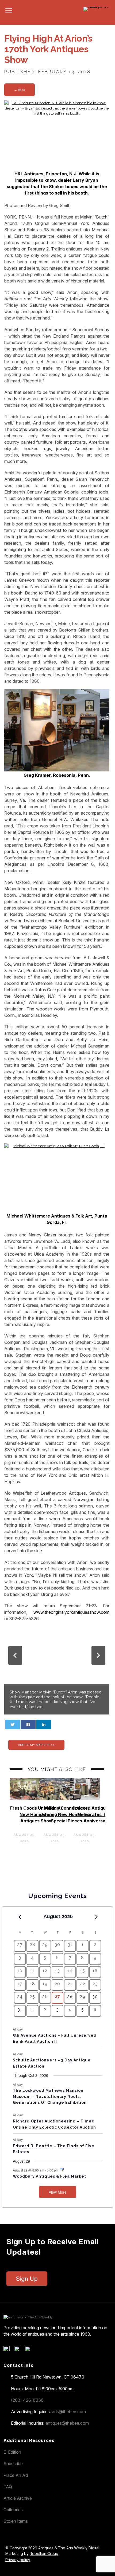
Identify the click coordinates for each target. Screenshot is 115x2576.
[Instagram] (30, 2350)
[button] (15, 1655)
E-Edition (12, 2452)
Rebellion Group (44, 2553)
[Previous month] (20, 1917)
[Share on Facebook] (28, 1724)
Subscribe (13, 2464)
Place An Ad (16, 2475)
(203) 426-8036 (27, 2400)
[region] (57, 1670)
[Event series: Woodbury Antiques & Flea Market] (62, 2170)
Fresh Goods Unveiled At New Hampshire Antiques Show (36, 1814)
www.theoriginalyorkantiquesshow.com (71, 1612)
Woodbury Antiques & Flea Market (49, 2176)
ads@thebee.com (69, 2412)
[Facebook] (8, 2350)
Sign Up (27, 2279)
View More (58, 2192)
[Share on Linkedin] (44, 1724)
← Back (20, 90)
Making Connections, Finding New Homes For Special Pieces (67, 1814)
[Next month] (96, 1917)
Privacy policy (18, 2560)
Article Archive (18, 2498)
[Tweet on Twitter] (13, 1724)
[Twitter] (19, 2350)
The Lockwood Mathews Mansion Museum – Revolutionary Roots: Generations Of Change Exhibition (50, 2096)
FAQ (8, 2487)
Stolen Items (16, 2521)
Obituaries (13, 2510)
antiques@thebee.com (67, 2423)
